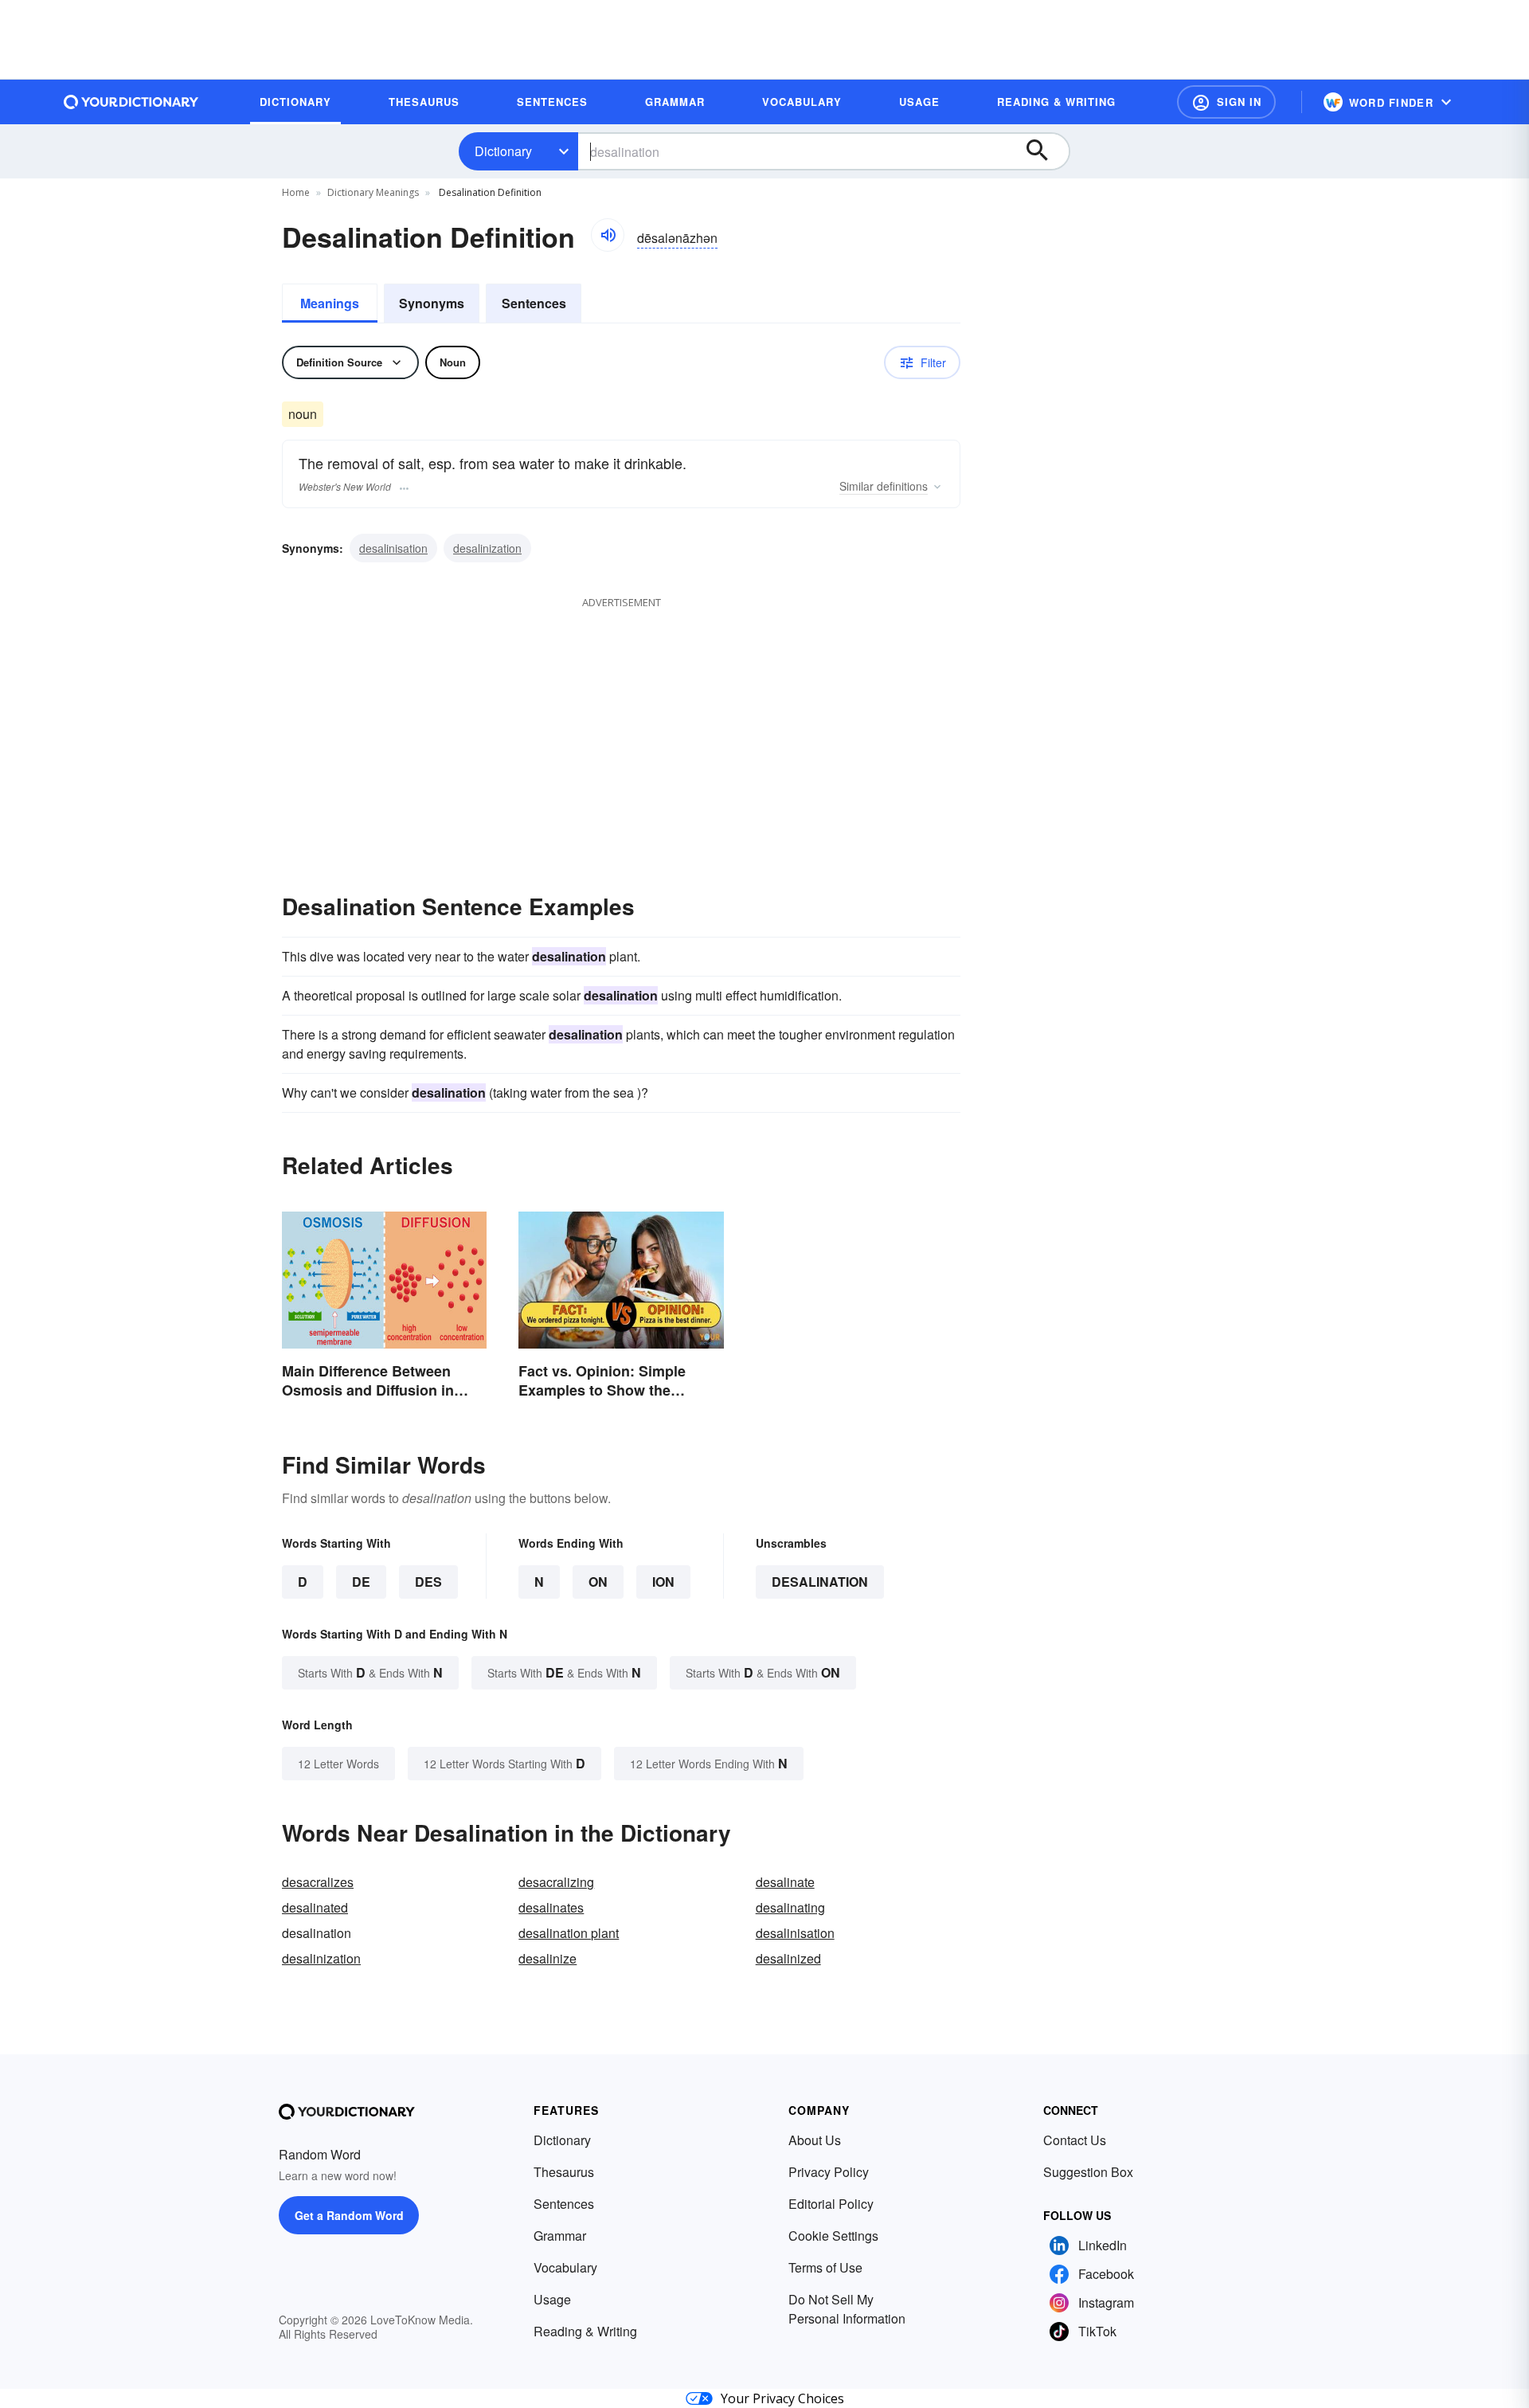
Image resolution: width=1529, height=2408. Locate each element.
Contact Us (1075, 2140)
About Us (815, 2140)
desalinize (547, 1958)
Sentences (534, 303)
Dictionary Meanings (373, 192)
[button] (1226, 102)
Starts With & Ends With (370, 1672)
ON (598, 1582)
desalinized (788, 1958)
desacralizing (556, 1882)
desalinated (315, 1907)
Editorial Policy (831, 2204)
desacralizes (318, 1882)
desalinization (487, 548)
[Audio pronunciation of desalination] (608, 235)
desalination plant (569, 1933)
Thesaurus (564, 2172)
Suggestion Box (1088, 2172)
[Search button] (1045, 151)
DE (361, 1582)
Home (296, 192)
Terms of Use (825, 2267)
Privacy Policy (829, 2172)
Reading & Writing (585, 2331)
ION (663, 1582)
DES (428, 1582)
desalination (820, 1582)
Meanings (330, 303)
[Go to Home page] (131, 102)
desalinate (785, 1882)
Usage (552, 2299)
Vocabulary (565, 2267)
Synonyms (432, 303)
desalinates (551, 1907)
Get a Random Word (349, 2215)
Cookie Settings (833, 2236)
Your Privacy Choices (782, 2398)
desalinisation (393, 548)
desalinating (790, 1907)
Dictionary (503, 151)
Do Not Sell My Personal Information (847, 2309)
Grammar (560, 2236)
